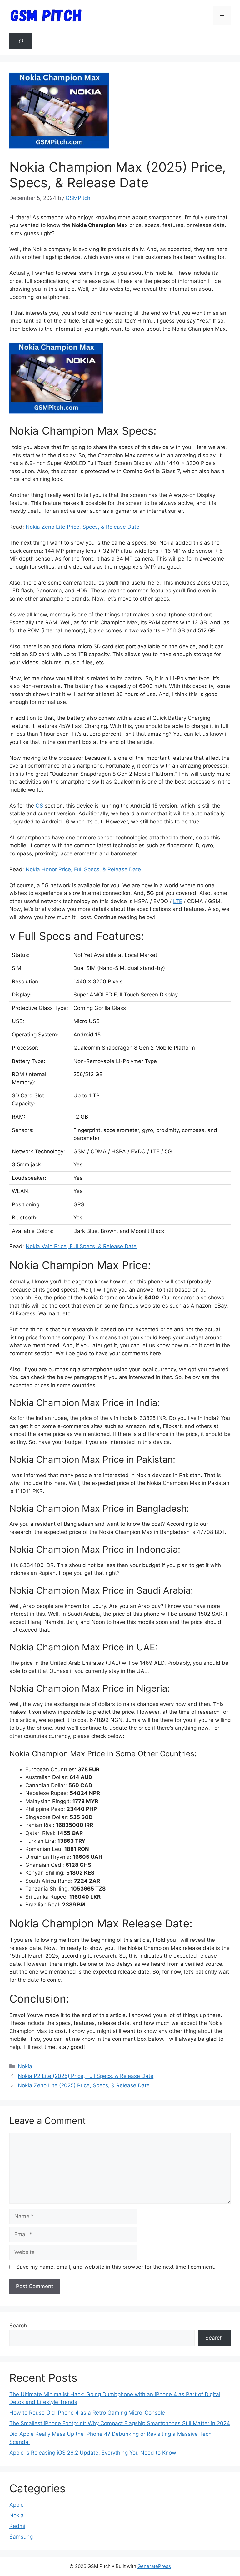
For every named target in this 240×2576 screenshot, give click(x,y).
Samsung (21, 2537)
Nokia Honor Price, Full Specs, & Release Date (83, 869)
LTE (178, 901)
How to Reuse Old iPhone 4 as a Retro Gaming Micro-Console (87, 2413)
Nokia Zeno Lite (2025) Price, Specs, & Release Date (84, 2085)
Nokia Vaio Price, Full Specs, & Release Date (81, 1246)
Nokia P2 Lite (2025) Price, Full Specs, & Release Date (86, 2076)
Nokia (25, 2066)
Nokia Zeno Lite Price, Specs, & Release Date (82, 527)
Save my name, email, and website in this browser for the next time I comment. (116, 2267)
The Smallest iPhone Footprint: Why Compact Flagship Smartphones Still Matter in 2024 (120, 2423)
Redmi (17, 2526)
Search (18, 2326)
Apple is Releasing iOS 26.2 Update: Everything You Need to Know (93, 2453)
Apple (17, 2505)
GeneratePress (154, 2566)
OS (39, 806)
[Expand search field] (21, 41)
